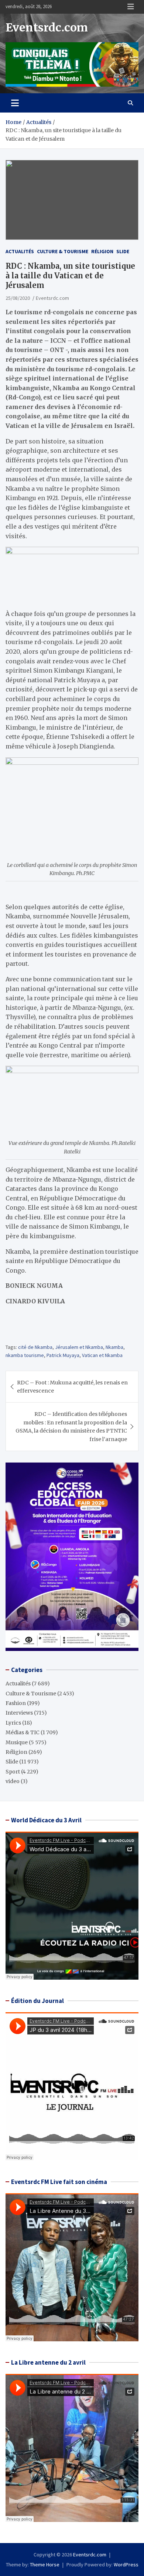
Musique (17, 1742)
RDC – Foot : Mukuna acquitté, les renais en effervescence (72, 1387)
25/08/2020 (18, 298)
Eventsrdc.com (47, 27)
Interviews (19, 1713)
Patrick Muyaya (63, 1355)
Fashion (16, 1703)
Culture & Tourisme (63, 251)
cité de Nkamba (35, 1347)
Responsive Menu (131, 7)
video (13, 1781)
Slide (123, 251)
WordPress (126, 2565)
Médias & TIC (23, 1732)
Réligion (102, 251)
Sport (13, 1772)
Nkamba (114, 1347)
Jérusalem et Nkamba (79, 1347)
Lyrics (13, 1723)
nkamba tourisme (25, 1355)
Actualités (20, 251)
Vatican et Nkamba (102, 1355)
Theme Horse (45, 2565)
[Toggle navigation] (15, 103)
